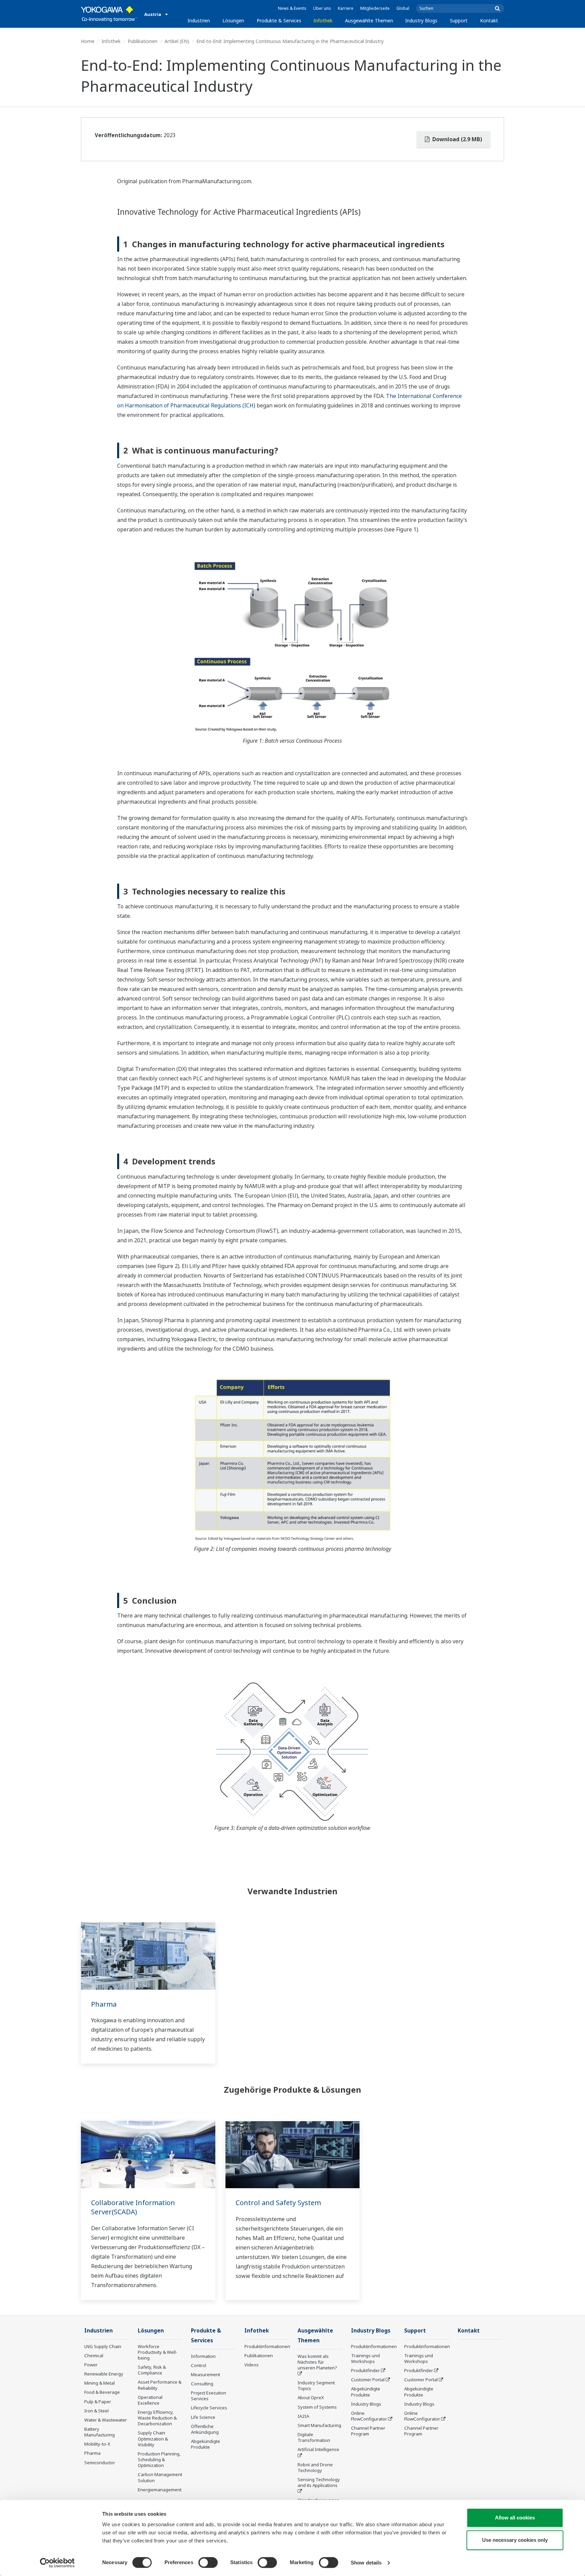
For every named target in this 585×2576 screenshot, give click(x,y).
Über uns (322, 8)
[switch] (208, 2562)
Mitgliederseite (375, 8)
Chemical (94, 2356)
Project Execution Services (209, 2396)
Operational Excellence (150, 2400)
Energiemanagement (160, 2490)
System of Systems (317, 2407)
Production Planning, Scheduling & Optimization (159, 2459)
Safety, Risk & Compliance (152, 2370)
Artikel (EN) (177, 41)
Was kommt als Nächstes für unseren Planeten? (317, 2362)
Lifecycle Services (209, 2408)
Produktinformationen (267, 2346)
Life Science (203, 2417)
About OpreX (311, 2398)
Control (199, 2365)
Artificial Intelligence (318, 2449)
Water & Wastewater (106, 2420)
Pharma (104, 2004)
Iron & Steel (96, 2411)
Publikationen (143, 41)
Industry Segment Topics (316, 2385)
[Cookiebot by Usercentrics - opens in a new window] (57, 2563)
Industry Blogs (421, 20)
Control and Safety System (278, 2203)
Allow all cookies (515, 2518)
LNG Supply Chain (103, 2346)
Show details (366, 2563)
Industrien (199, 20)
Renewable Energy (104, 2374)
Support (459, 20)
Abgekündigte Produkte (205, 2444)
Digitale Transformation (314, 2437)
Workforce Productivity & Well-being (158, 2352)
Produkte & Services (279, 20)
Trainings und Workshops (365, 2358)
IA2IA (303, 2416)
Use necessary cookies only (515, 2540)
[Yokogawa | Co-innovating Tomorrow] (109, 14)
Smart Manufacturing (319, 2425)
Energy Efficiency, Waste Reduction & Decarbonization (157, 2418)
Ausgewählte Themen (369, 20)
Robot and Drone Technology (315, 2467)
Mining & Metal (100, 2383)
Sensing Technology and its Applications (319, 2482)
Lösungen (233, 20)
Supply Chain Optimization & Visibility (153, 2438)
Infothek (323, 20)
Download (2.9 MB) (457, 139)
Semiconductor (100, 2463)
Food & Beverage (102, 2392)
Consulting (202, 2384)
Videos (252, 2365)
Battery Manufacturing (100, 2432)
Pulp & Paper (98, 2402)
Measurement (205, 2374)
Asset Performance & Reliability (160, 2385)
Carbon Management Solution (160, 2477)
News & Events (292, 8)
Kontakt (489, 20)
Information (203, 2356)
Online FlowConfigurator (369, 2416)
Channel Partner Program (368, 2431)
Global (403, 8)
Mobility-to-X (97, 2444)
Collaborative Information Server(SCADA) (133, 2207)
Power (91, 2365)
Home (88, 41)
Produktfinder (365, 2370)
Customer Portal (368, 2380)
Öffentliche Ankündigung (205, 2429)
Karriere (346, 8)
